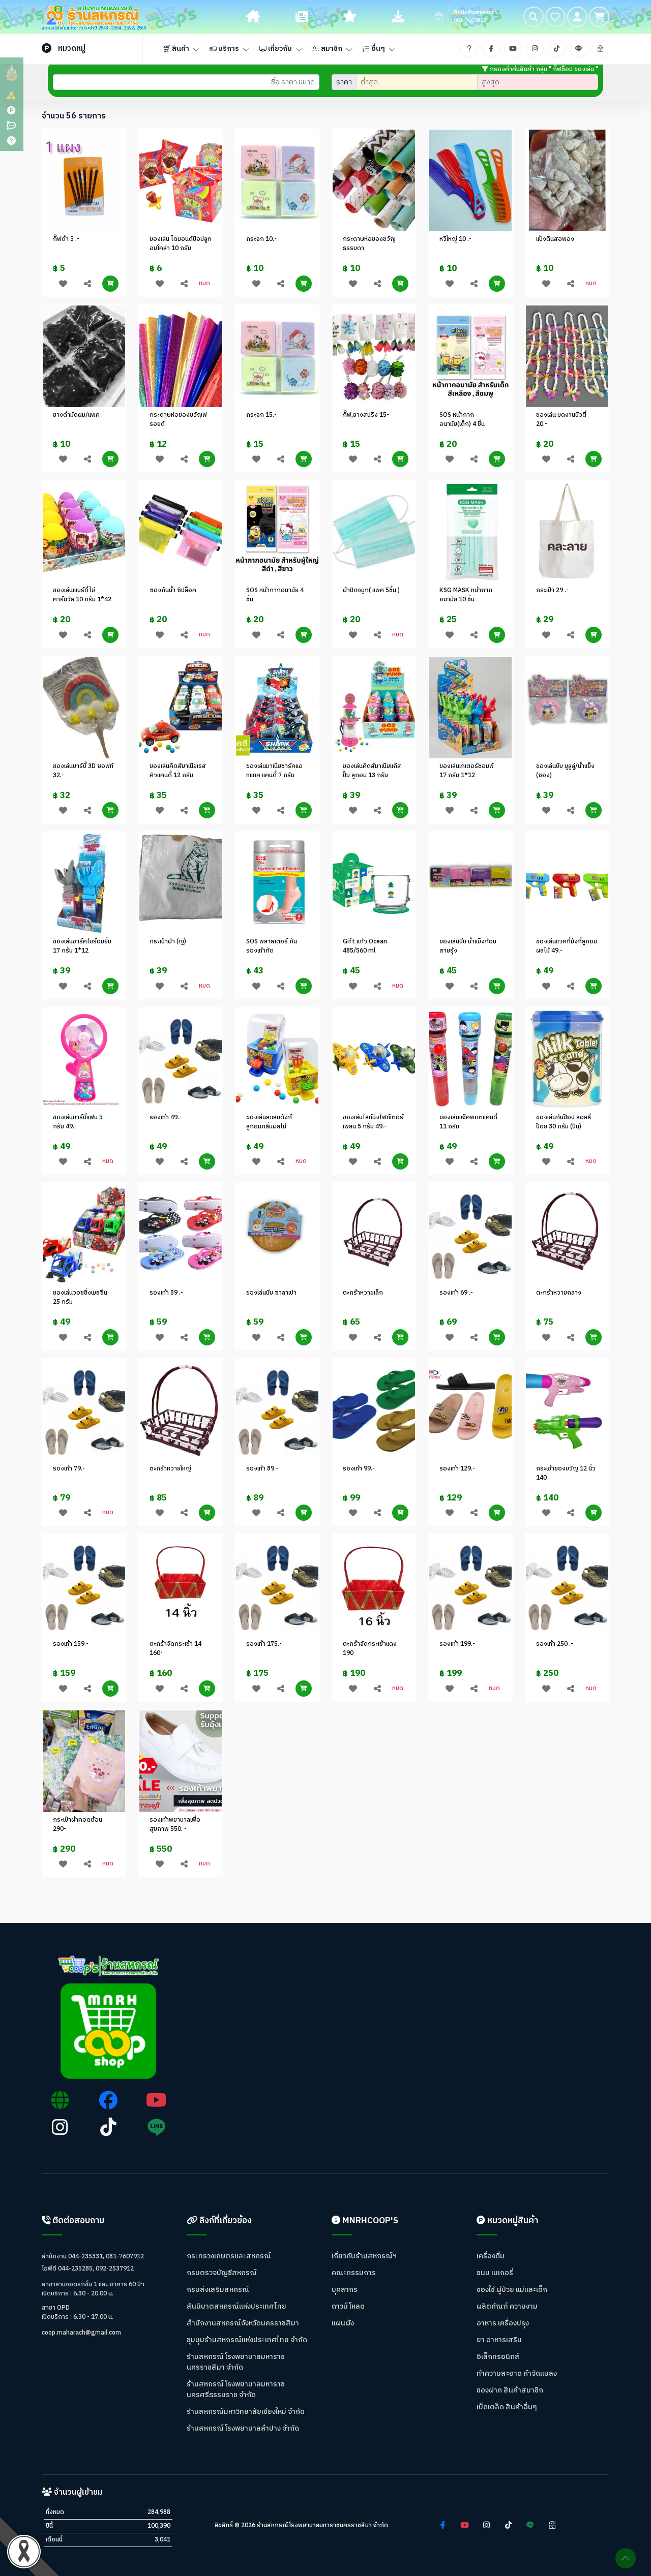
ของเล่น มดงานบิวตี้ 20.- (561, 420)
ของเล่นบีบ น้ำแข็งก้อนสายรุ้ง (468, 946)
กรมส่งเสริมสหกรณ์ (218, 2290)
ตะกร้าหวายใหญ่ (170, 1469)
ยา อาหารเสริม (499, 2340)
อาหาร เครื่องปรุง (503, 2323)
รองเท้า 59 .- (166, 1293)
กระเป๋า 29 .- (552, 590)
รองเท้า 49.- (166, 1117)
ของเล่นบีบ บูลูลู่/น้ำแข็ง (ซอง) (565, 771)
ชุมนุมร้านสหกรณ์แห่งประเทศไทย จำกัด (247, 2340)
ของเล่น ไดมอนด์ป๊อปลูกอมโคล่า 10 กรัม (181, 244)
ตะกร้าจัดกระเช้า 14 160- (175, 1649)
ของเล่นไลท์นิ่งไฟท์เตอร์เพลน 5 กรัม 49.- (373, 1122)
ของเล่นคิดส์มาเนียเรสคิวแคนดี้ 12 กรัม (178, 771)
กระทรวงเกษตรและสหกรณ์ (229, 2256)
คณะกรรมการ (354, 2273)
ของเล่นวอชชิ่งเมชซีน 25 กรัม (80, 1297)
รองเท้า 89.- (262, 1469)
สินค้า (180, 49)
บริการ (228, 49)
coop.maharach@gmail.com (81, 2333)
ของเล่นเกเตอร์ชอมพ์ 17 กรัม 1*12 (467, 771)
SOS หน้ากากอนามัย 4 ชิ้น (275, 595)
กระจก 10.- (261, 239)
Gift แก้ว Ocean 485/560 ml (365, 946)
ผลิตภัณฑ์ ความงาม (507, 2306)
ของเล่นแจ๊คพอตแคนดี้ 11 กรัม (468, 1122)
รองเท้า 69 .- (456, 1293)
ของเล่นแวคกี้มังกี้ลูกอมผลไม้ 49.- (567, 946)
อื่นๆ (377, 49)
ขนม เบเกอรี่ (495, 2273)
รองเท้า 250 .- (555, 1644)
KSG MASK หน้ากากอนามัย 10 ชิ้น (466, 595)
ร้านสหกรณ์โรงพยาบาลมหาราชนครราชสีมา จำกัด (236, 2362)
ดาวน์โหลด (348, 2306)
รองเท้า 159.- (71, 1644)
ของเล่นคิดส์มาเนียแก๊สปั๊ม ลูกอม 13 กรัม (372, 771)
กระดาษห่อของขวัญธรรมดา (369, 244)
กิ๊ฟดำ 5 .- (66, 239)
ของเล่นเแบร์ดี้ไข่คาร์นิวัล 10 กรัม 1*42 (82, 595)
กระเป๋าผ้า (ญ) (168, 942)
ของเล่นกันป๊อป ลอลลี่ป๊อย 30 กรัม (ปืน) (564, 1122)
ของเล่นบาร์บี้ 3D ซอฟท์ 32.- (83, 771)
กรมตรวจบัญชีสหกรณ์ (222, 2273)
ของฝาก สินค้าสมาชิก (510, 2390)
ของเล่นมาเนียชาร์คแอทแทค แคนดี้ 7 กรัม (274, 771)
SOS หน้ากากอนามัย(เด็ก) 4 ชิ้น (462, 420)
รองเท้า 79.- (69, 1469)
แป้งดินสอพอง (555, 239)
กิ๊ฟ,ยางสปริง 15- (366, 415)
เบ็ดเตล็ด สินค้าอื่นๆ (507, 2407)
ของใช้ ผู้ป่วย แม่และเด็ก (512, 2290)
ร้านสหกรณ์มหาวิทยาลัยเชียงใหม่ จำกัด (246, 2412)
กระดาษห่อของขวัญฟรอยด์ (178, 420)
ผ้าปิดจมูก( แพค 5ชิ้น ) (371, 590)
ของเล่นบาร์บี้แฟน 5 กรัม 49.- (78, 1122)
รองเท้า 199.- (457, 1644)
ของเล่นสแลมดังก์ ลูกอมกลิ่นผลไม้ (269, 1122)
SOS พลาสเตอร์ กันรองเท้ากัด (272, 946)
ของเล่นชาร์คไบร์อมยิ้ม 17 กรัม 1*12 (82, 946)
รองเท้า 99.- (359, 1469)
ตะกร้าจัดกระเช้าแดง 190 (370, 1649)
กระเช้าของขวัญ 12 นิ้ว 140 (566, 1473)
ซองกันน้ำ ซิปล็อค (173, 590)
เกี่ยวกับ (279, 49)
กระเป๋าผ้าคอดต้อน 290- (78, 1824)
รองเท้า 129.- (457, 1469)
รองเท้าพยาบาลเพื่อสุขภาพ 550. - (175, 1824)
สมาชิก (331, 49)
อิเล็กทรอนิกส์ (498, 2357)
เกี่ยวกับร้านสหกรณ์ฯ (364, 2256)
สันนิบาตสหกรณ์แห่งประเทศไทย (236, 2306)
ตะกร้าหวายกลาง (559, 1293)
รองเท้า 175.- (264, 1644)
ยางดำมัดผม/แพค (76, 415)
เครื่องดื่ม (491, 2256)
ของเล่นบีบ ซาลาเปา (271, 1293)
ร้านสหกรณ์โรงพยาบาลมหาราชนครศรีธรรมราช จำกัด (236, 2389)
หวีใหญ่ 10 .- (455, 239)
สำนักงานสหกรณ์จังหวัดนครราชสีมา (243, 2323)
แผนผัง (343, 2323)
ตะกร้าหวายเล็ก (363, 1293)
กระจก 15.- (261, 415)
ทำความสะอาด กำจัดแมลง (517, 2373)
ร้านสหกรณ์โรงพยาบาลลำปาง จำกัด (243, 2428)
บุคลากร (345, 2290)
